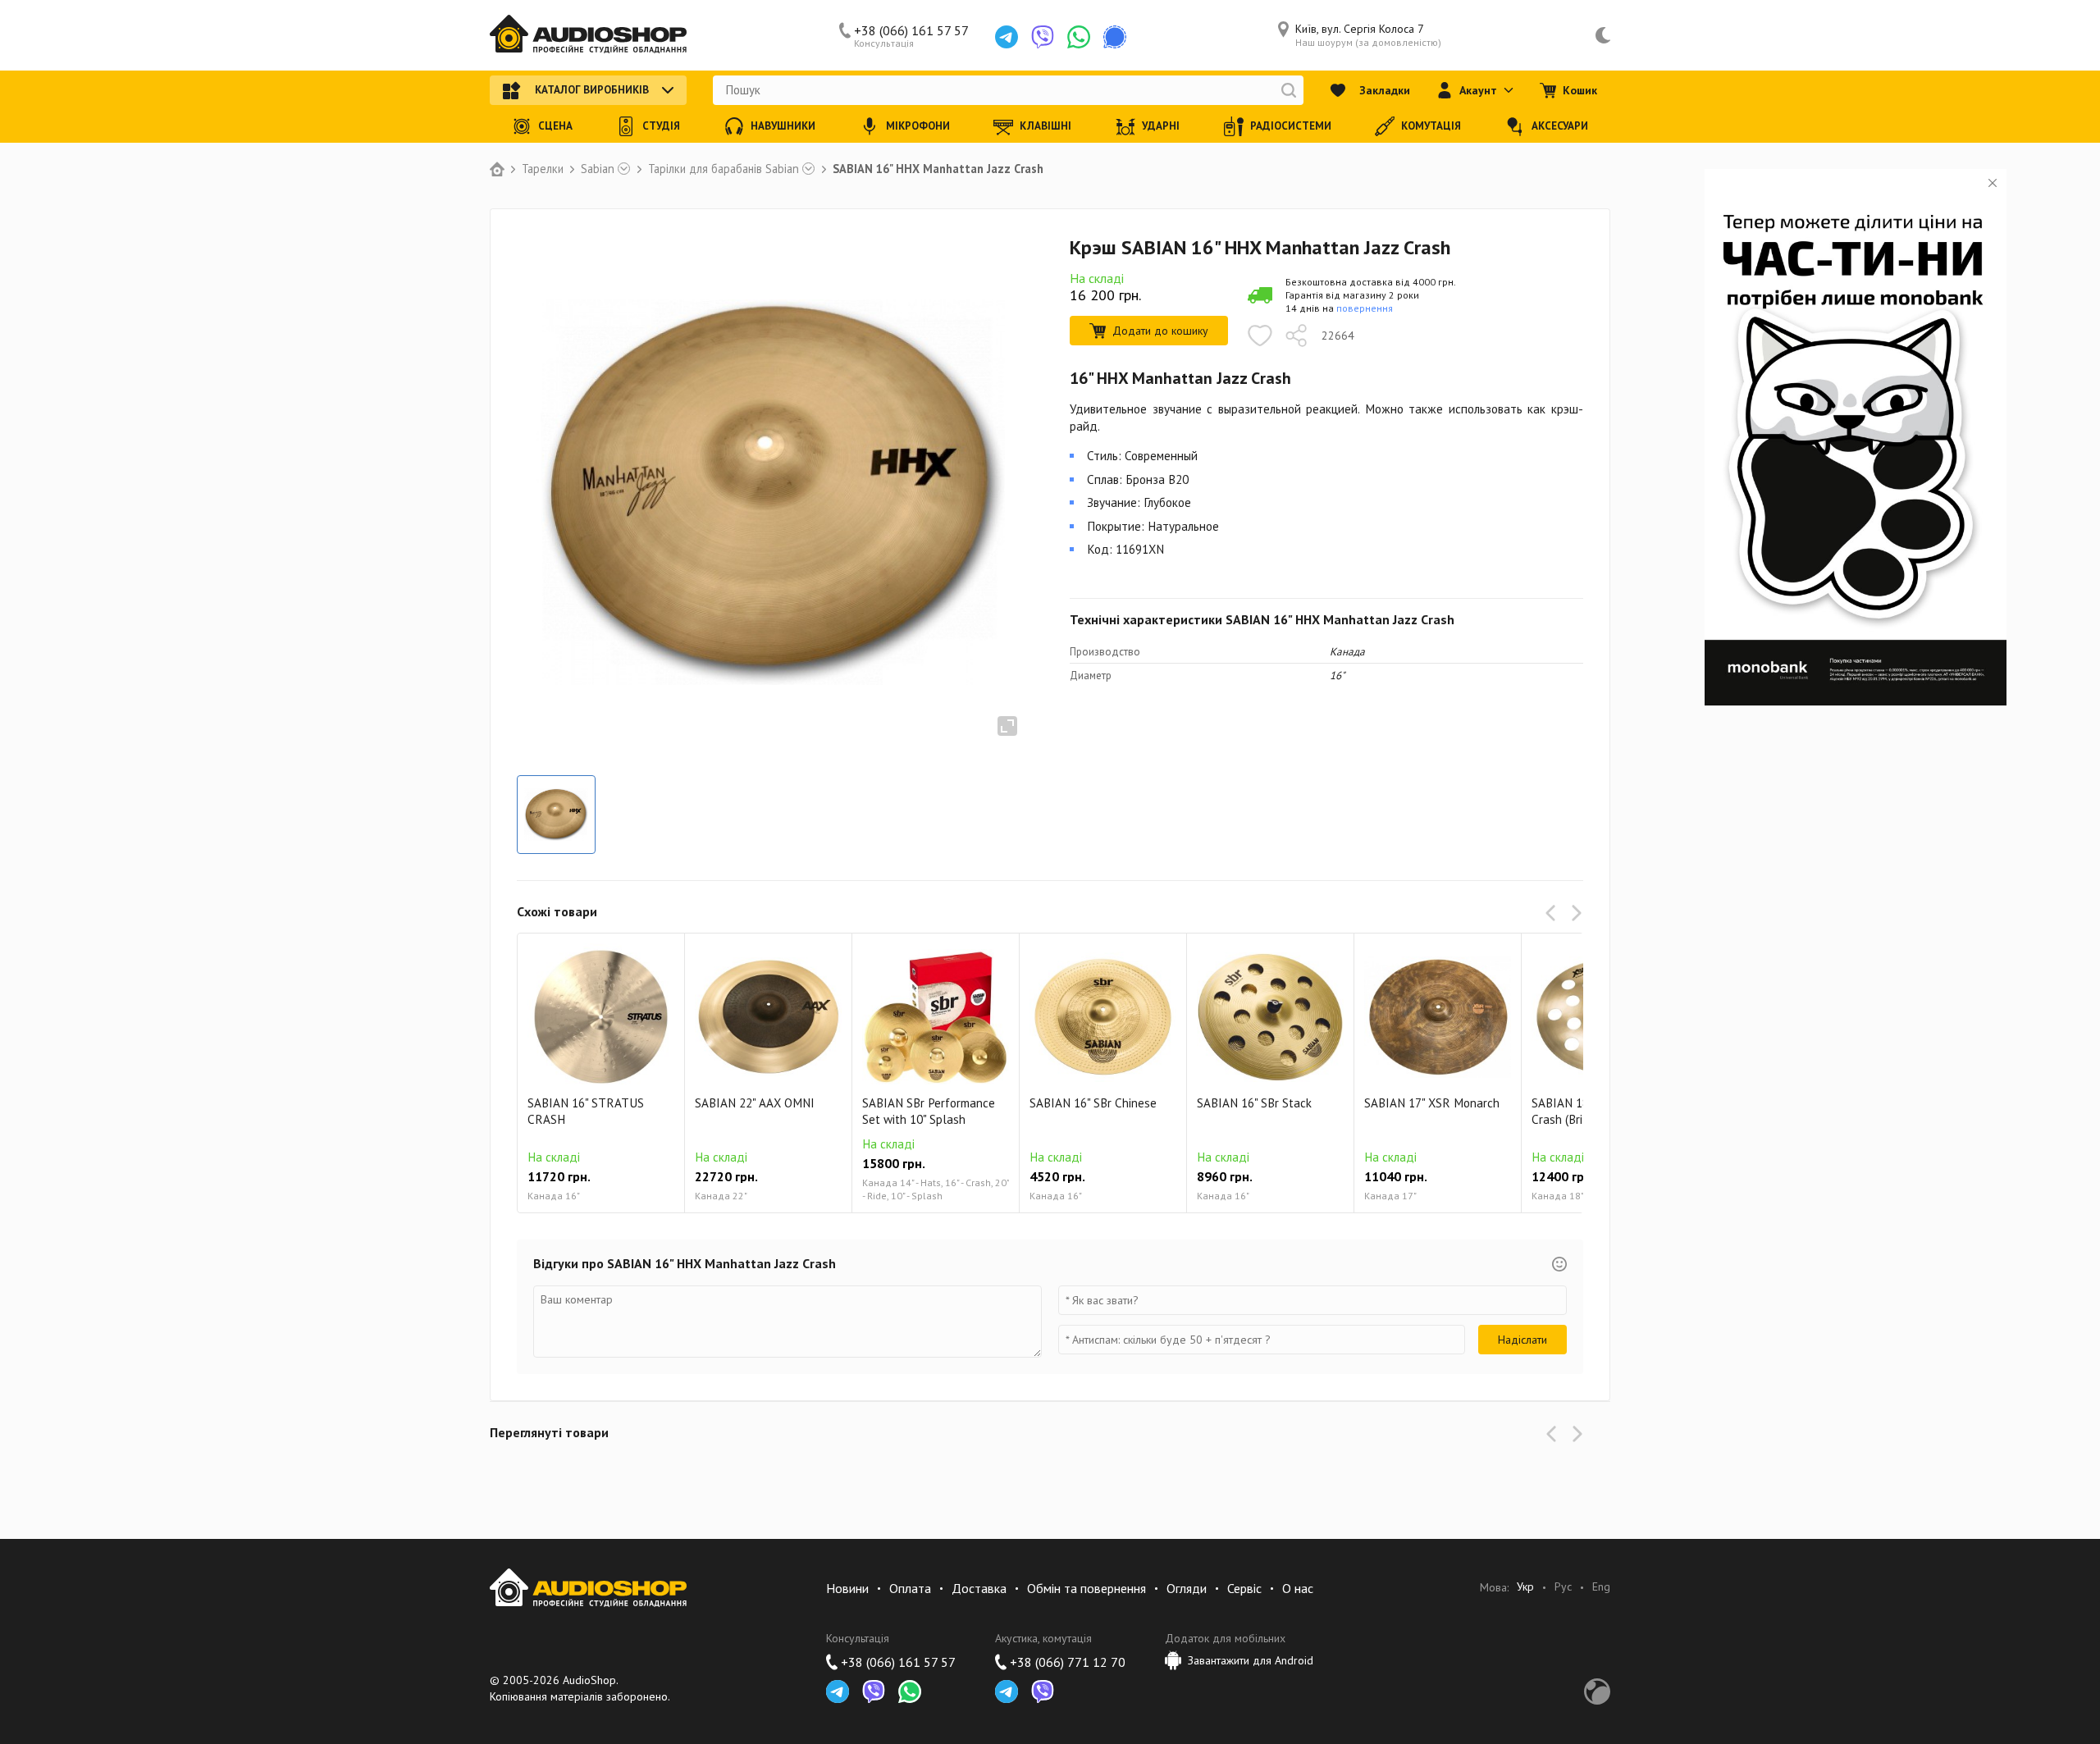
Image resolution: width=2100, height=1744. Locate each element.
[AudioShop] (588, 35)
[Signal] (1115, 37)
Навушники (783, 126)
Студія (661, 126)
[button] (1554, 913)
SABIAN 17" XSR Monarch (1432, 1103)
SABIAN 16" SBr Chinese (1093, 1103)
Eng (1601, 1587)
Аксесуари (1560, 126)
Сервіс (1244, 1588)
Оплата (910, 1588)
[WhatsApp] (1079, 37)
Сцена (555, 126)
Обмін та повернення (1087, 1588)
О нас (1298, 1588)
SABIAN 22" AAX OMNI (755, 1103)
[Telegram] (1007, 37)
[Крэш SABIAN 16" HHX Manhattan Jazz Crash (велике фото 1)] (556, 815)
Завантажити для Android (1251, 1660)
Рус (1563, 1587)
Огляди (1187, 1588)
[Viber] (1043, 37)
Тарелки (543, 169)
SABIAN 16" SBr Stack (1254, 1103)
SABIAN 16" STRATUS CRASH (586, 1111)
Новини (847, 1588)
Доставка (979, 1588)
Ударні (1161, 126)
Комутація (1431, 126)
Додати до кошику (1160, 331)
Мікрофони (918, 126)
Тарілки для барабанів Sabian (724, 169)
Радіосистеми (1291, 126)
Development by (1597, 1691)
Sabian (598, 169)
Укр (1525, 1587)
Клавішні (1045, 126)
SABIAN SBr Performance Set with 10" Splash (929, 1111)
